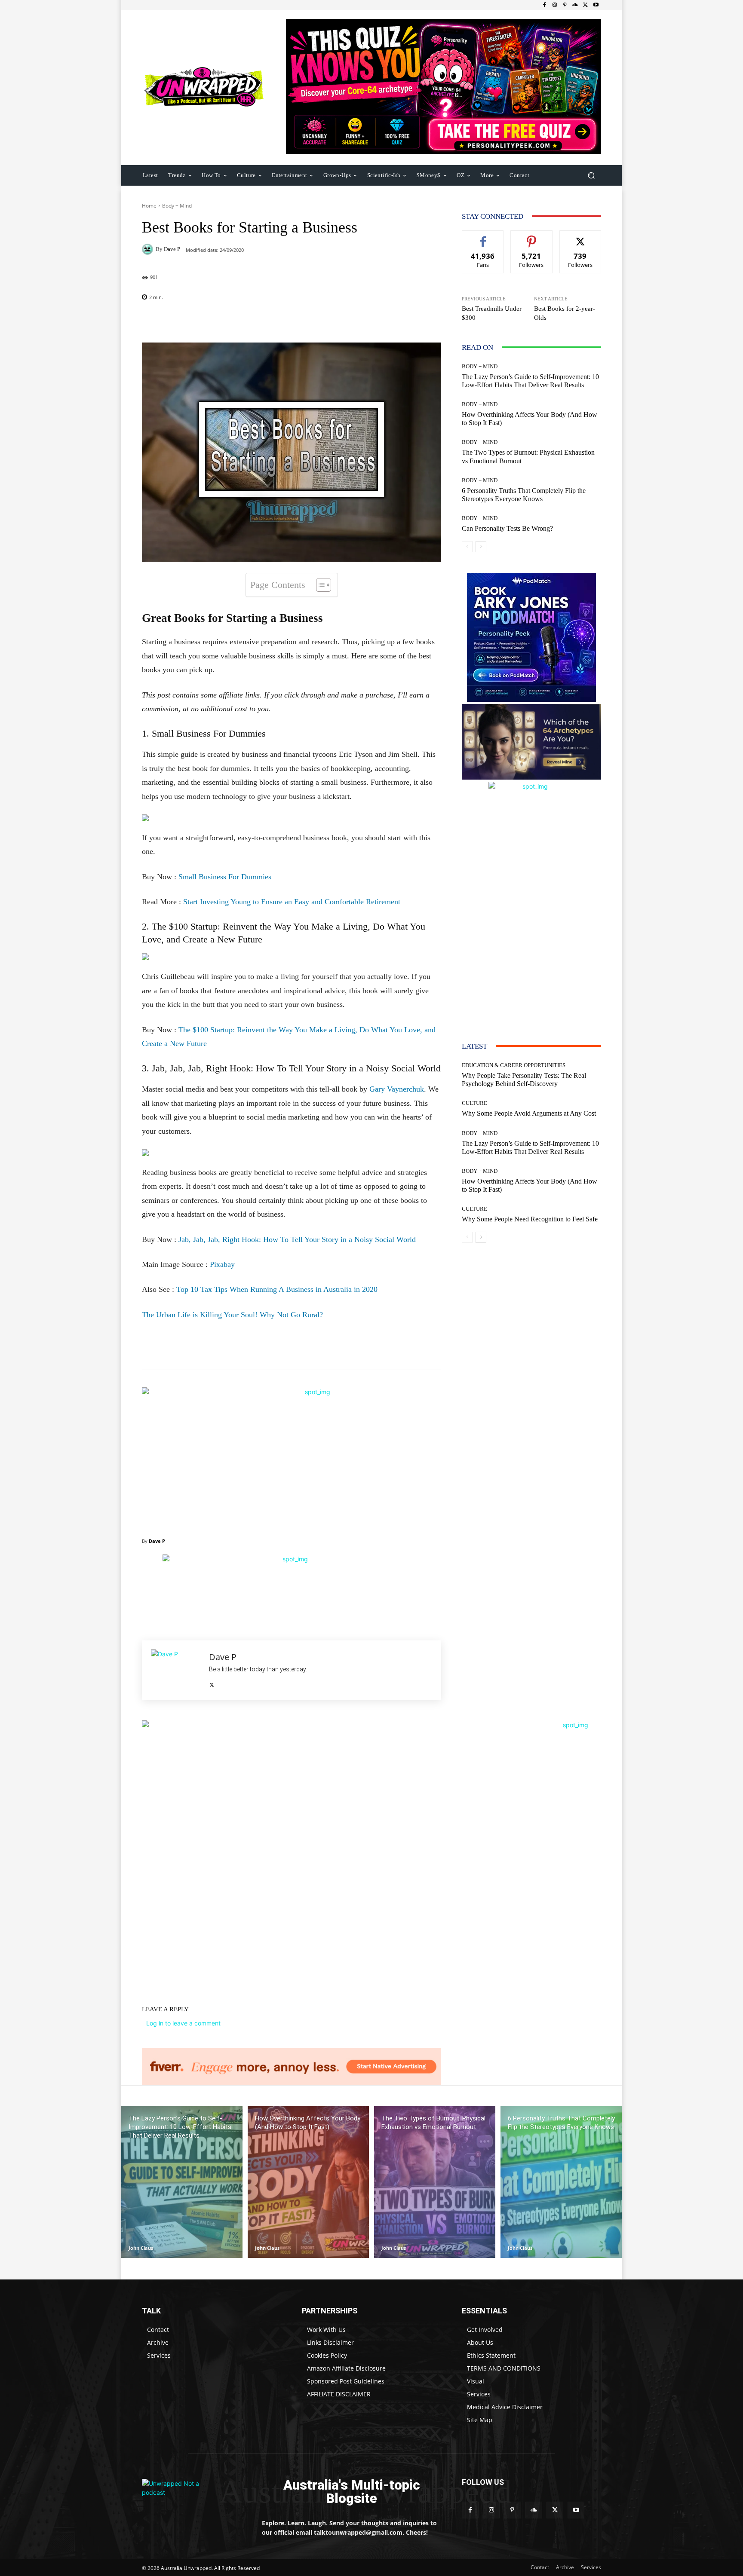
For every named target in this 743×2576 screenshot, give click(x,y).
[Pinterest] (565, 5)
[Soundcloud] (575, 5)
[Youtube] (596, 5)
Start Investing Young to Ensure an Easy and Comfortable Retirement (292, 902)
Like (483, 237)
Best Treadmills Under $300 (492, 313)
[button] (591, 175)
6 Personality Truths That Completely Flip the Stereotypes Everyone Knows (524, 495)
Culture (474, 1103)
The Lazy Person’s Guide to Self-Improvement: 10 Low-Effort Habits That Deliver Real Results (530, 381)
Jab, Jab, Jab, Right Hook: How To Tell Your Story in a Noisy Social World (297, 1239)
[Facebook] (544, 5)
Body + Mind (177, 206)
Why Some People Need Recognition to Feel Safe (530, 1219)
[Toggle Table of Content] (319, 585)
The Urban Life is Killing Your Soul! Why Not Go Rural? (232, 1315)
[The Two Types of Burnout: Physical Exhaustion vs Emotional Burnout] (435, 2182)
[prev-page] (467, 547)
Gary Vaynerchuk (397, 1089)
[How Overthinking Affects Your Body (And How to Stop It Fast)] (308, 2182)
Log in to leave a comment (183, 2023)
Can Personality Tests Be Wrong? (507, 528)
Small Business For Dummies (225, 877)
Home (149, 206)
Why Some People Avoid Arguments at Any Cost (529, 1113)
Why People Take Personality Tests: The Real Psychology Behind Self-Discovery (524, 1080)
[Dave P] (149, 249)
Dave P (172, 249)
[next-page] (481, 547)
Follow (532, 237)
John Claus (141, 2248)
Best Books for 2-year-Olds (565, 313)
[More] (347, 321)
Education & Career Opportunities (514, 1065)
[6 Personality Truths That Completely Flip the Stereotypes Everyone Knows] (561, 2182)
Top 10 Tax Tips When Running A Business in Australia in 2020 (277, 1289)
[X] (586, 5)
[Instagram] (555, 5)
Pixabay (222, 1264)
